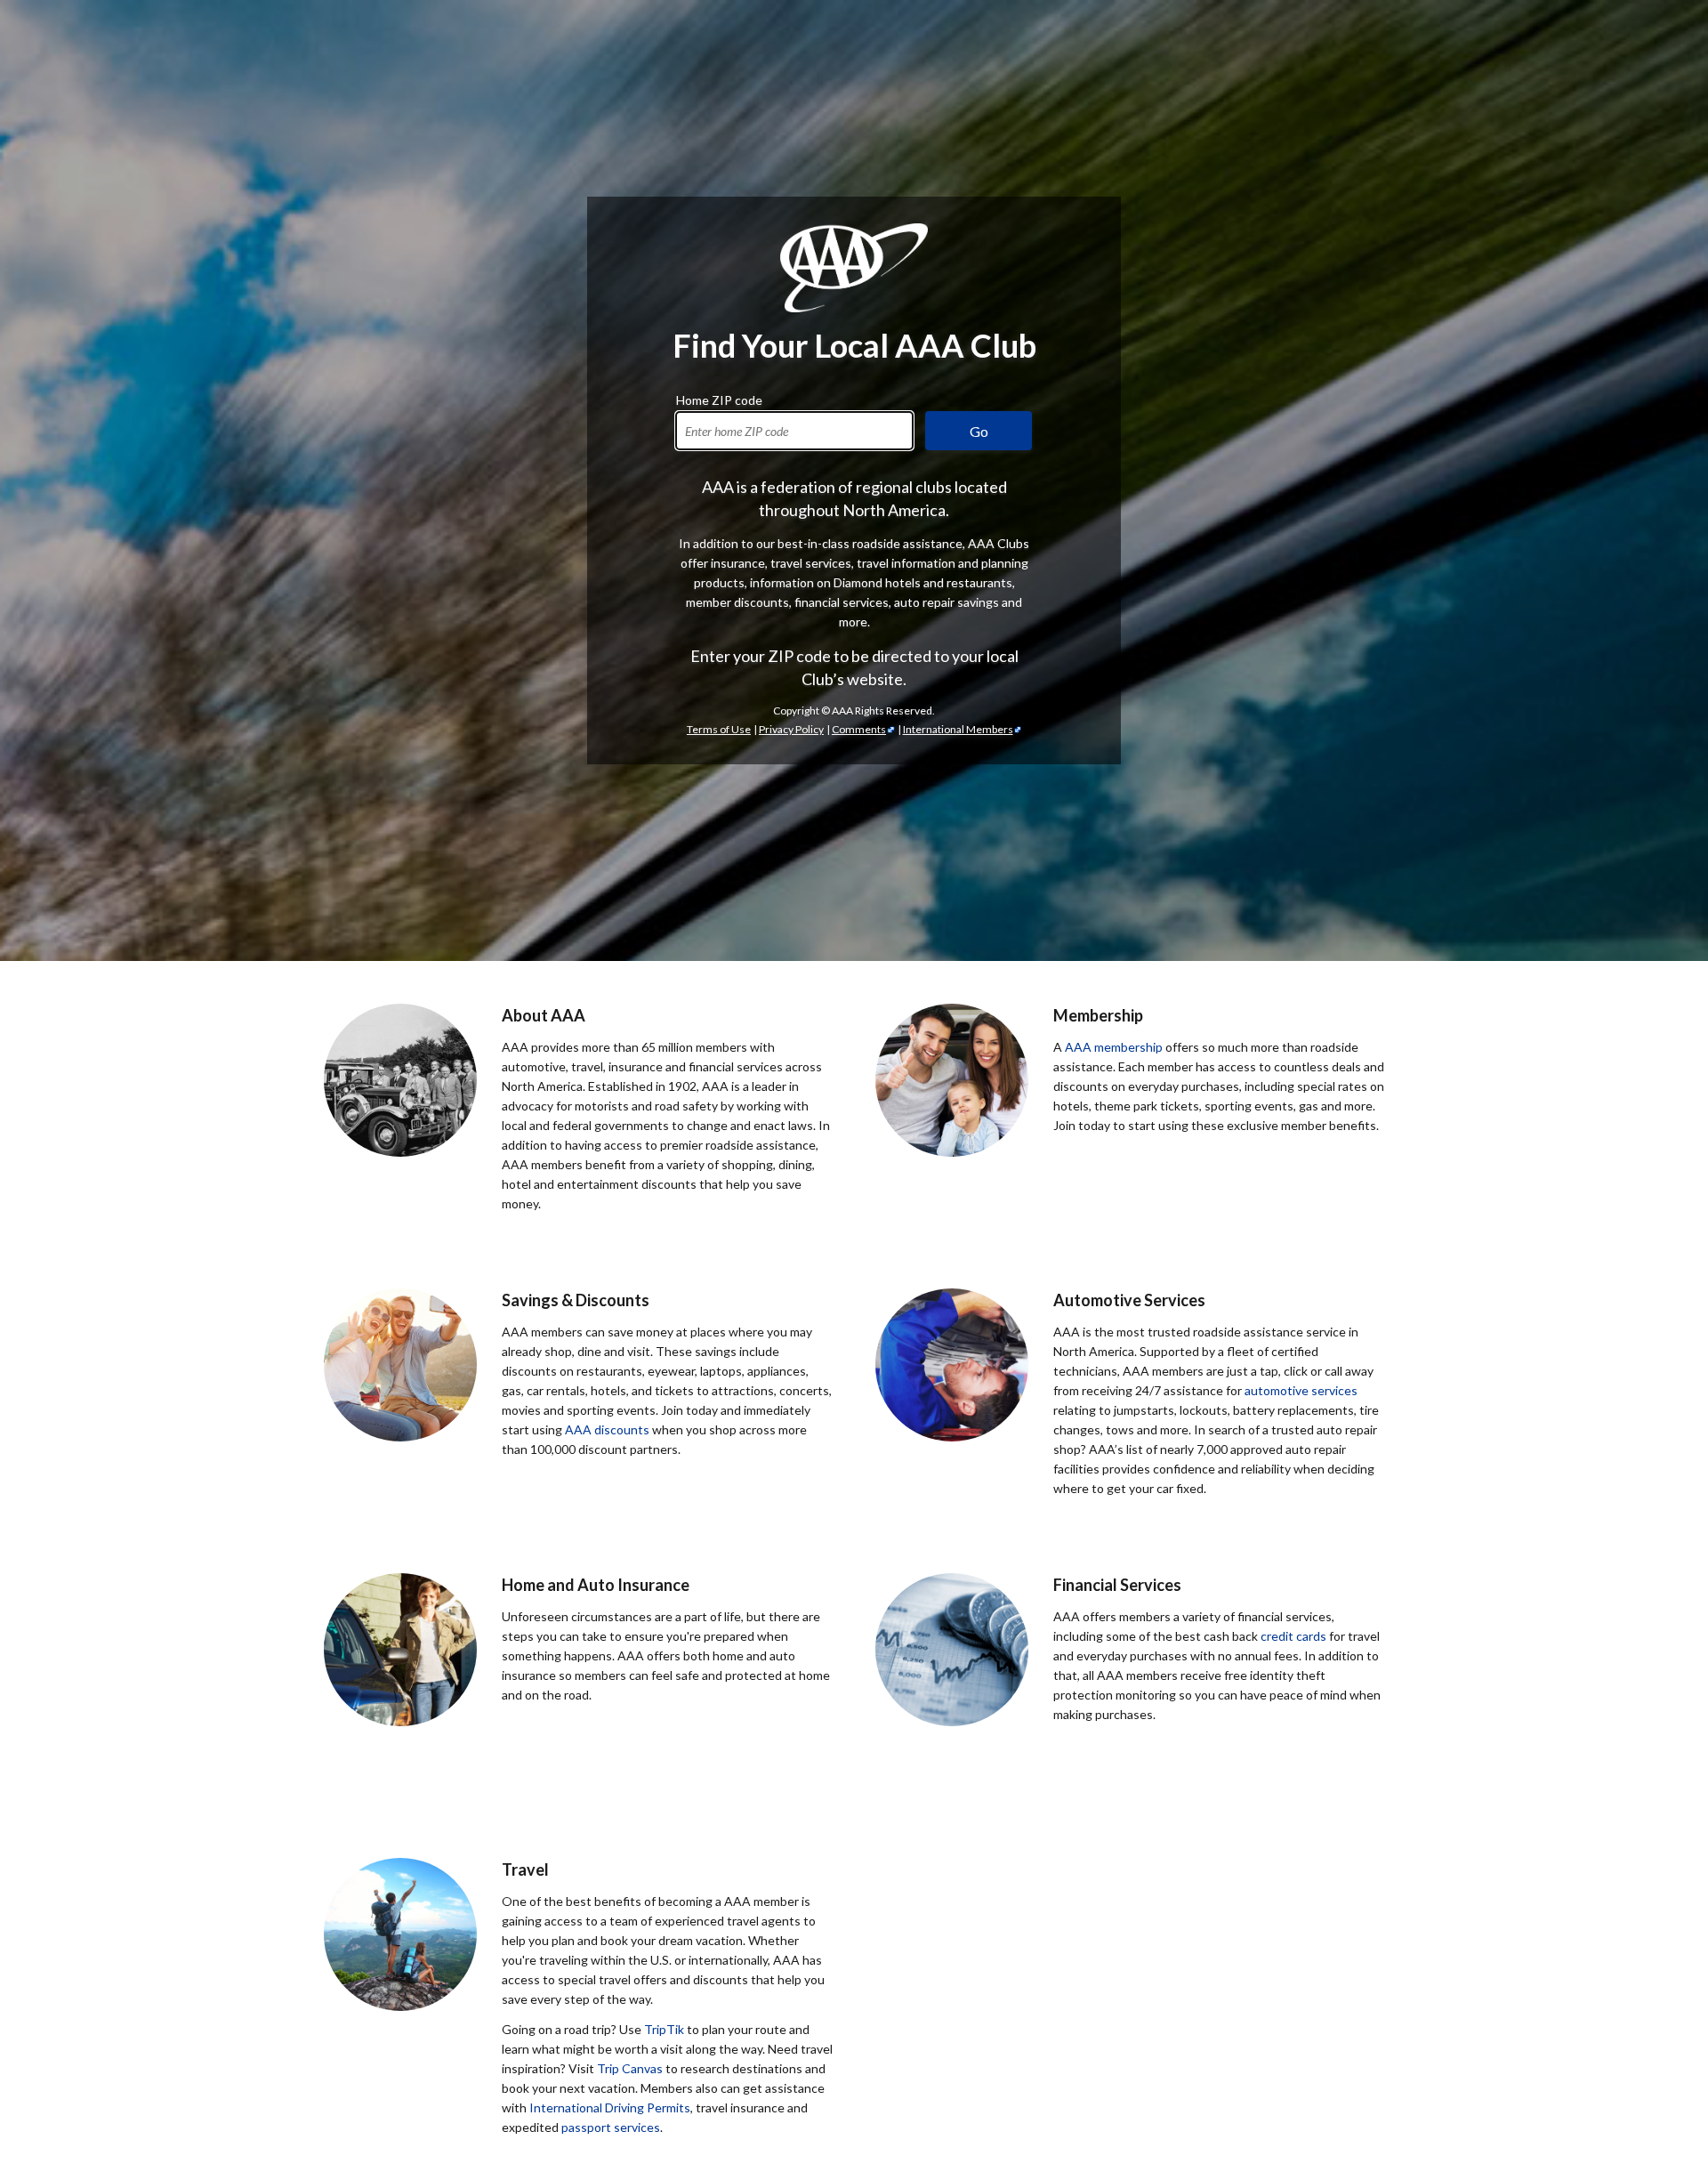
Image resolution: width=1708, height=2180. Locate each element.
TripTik (664, 2029)
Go (979, 431)
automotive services (1301, 1390)
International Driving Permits (610, 2107)
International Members (958, 729)
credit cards (1293, 1636)
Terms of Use (719, 729)
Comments (859, 729)
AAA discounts (607, 1429)
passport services (611, 2127)
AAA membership (1114, 1047)
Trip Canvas (630, 2068)
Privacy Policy (791, 729)
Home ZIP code (719, 398)
